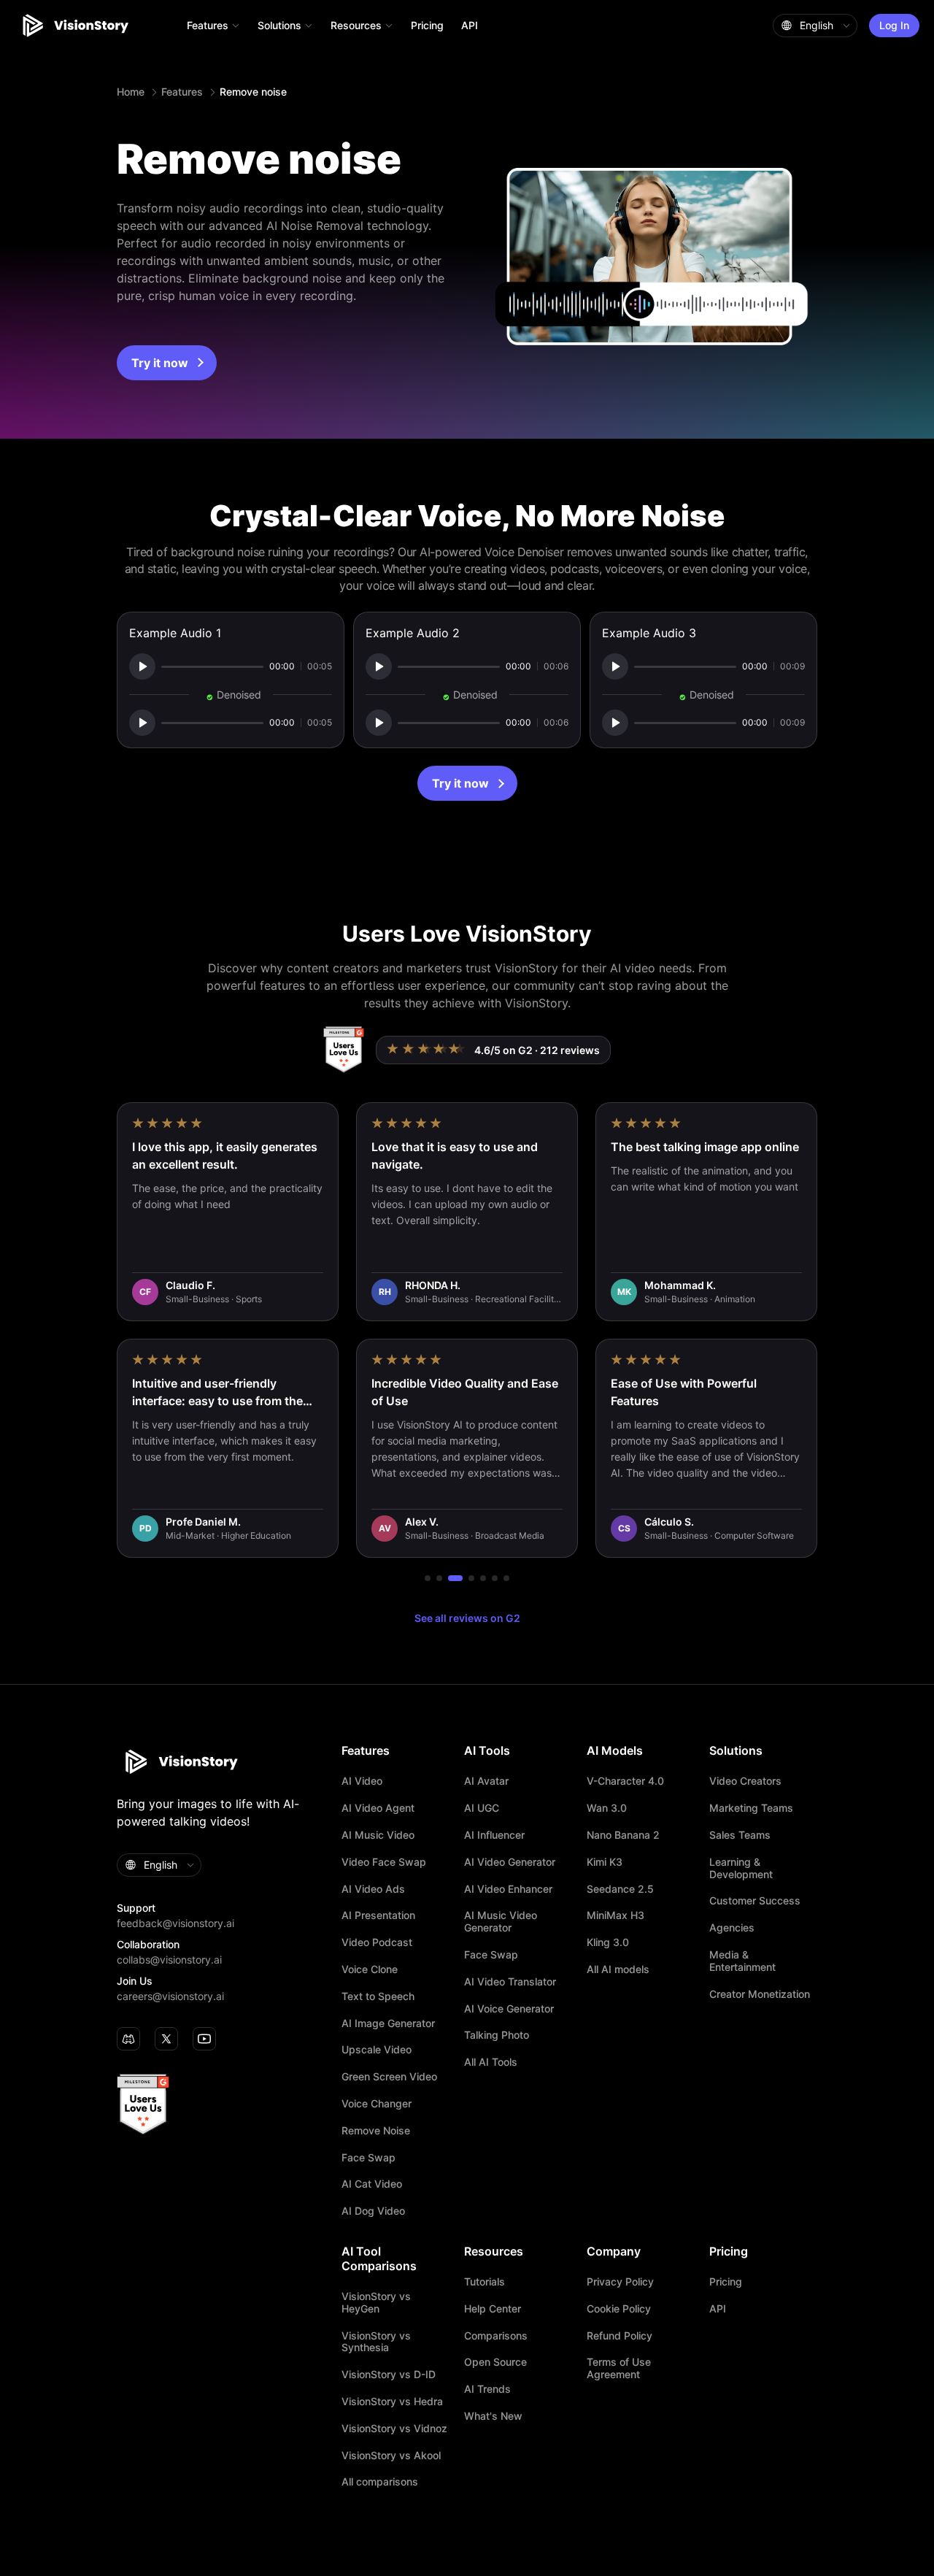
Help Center (493, 2309)
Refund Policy (620, 2336)
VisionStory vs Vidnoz (394, 2429)
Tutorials (485, 2282)
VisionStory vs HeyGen (376, 2303)
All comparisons (380, 2482)
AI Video (362, 1781)
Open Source (495, 2362)
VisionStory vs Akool (391, 2456)
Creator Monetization (760, 1994)
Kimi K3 (605, 1862)
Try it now (160, 363)
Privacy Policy (620, 2282)
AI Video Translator (510, 1982)
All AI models (618, 1969)
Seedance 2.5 (620, 1889)
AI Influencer (494, 1835)
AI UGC (482, 1808)
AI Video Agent (378, 1808)
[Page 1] (428, 1578)
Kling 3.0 (608, 1942)
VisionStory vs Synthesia (376, 2342)
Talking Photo (497, 2035)
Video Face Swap (384, 1862)
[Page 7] (506, 1578)
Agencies (732, 1928)
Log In (894, 25)
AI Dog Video (373, 2211)
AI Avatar (486, 1781)
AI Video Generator (510, 1862)
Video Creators (745, 1781)
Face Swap (368, 2158)
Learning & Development (741, 1868)
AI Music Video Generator (501, 1922)
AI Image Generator (388, 2023)
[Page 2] (439, 1578)
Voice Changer (377, 2104)
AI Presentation (378, 1915)
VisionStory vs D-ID (389, 2375)
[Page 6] (495, 1578)
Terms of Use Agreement (619, 2368)
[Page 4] (471, 1578)
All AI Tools (491, 2062)
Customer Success (755, 1901)
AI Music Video (378, 1835)
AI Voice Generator (509, 2009)
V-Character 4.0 (625, 1781)
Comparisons (496, 2336)
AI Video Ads (373, 1889)
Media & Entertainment (742, 1961)
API (470, 25)
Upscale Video (377, 2050)
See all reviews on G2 (467, 1618)
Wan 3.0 (607, 1808)
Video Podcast (377, 1942)
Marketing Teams (751, 1808)
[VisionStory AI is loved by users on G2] (343, 1050)
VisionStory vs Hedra (392, 2402)
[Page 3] (455, 1578)
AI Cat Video (372, 2184)
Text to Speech (378, 1996)
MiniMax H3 (615, 1915)
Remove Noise (376, 2131)
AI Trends (487, 2389)
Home (131, 92)
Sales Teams (740, 1835)
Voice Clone (370, 1969)
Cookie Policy (619, 2309)
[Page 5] (483, 1578)
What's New (493, 2416)
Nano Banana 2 (623, 1835)
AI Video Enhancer (508, 1889)
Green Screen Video (389, 2077)
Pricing (427, 25)
